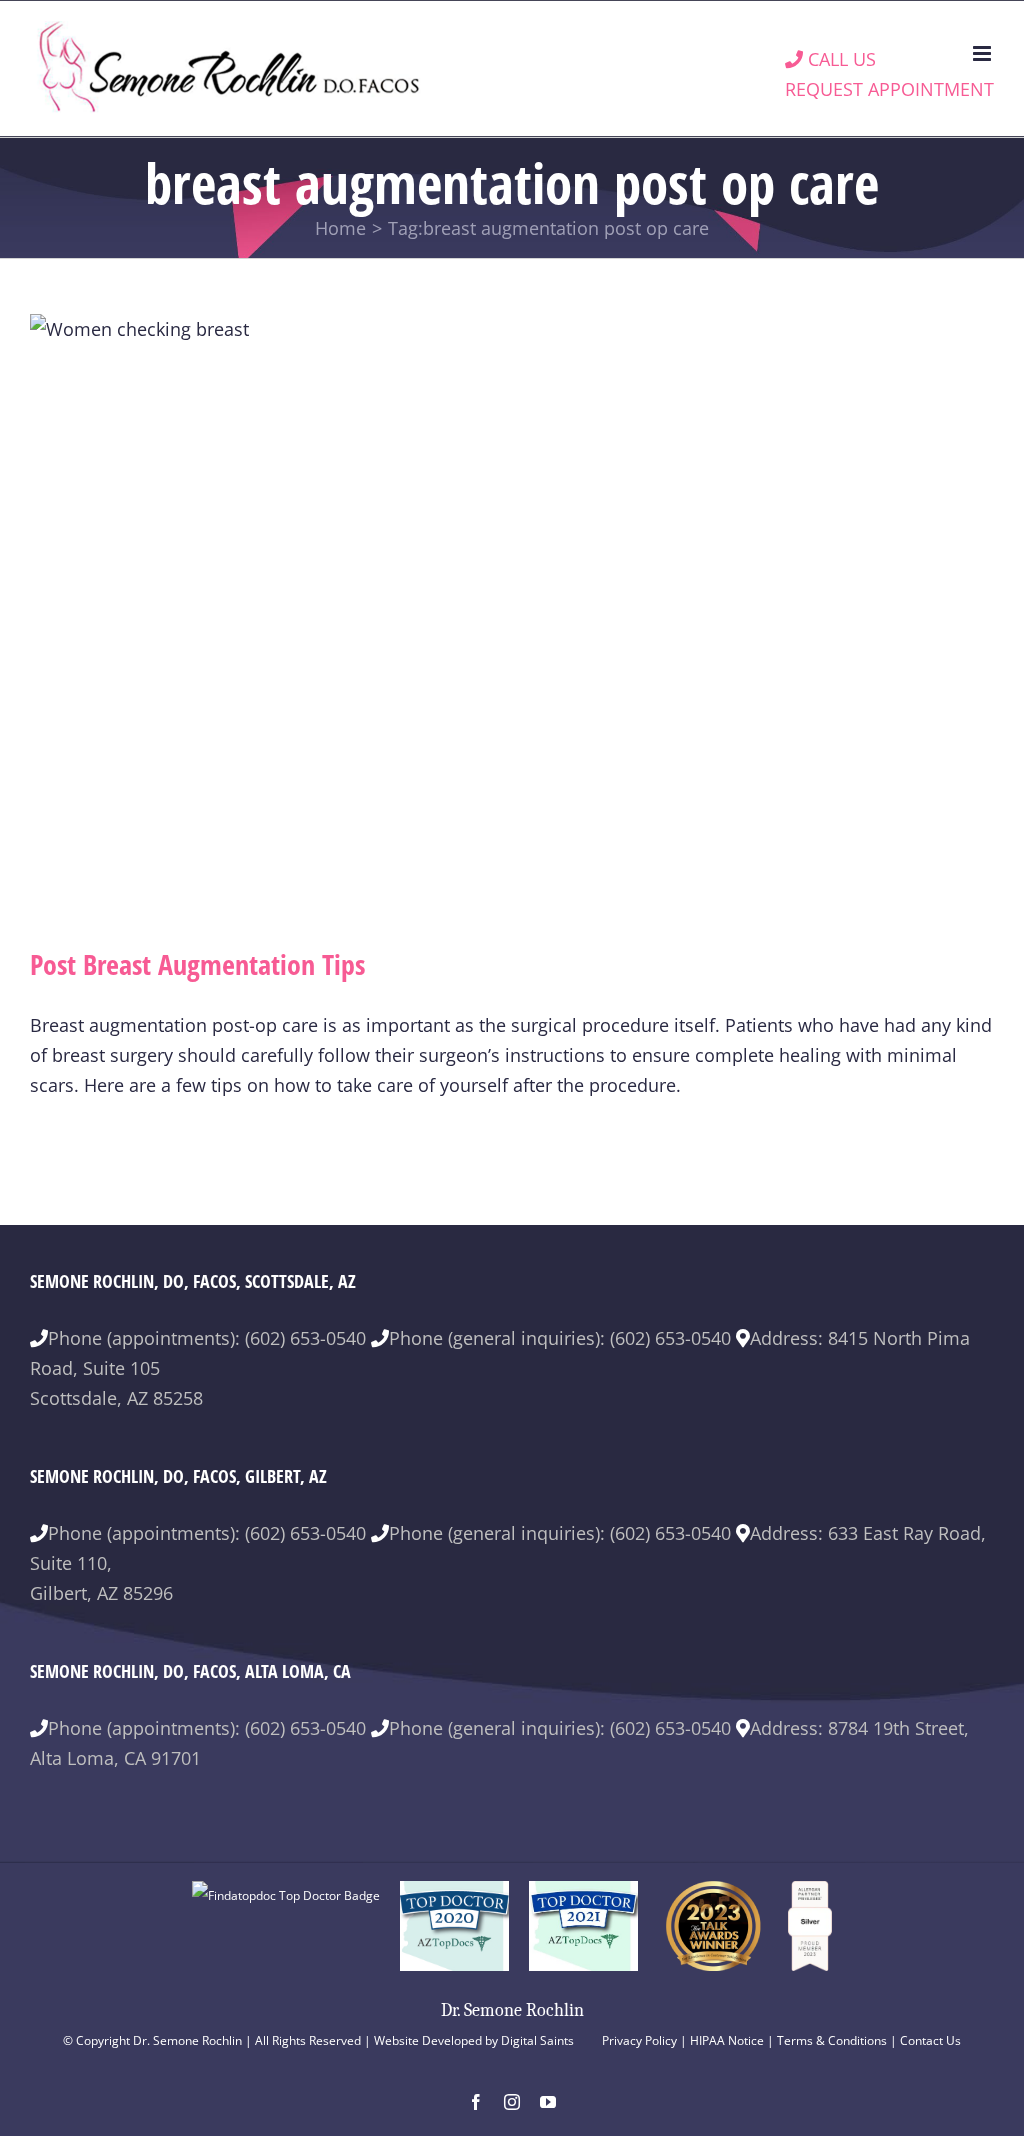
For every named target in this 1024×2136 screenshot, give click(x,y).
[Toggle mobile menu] (983, 53)
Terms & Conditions (832, 2040)
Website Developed (428, 2040)
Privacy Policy (639, 2040)
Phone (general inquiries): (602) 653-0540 (560, 1338)
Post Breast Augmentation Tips (197, 964)
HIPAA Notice (727, 2040)
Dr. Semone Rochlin (512, 2010)
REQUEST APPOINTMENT (889, 89)
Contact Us (930, 2040)
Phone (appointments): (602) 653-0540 (207, 1338)
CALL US (839, 59)
